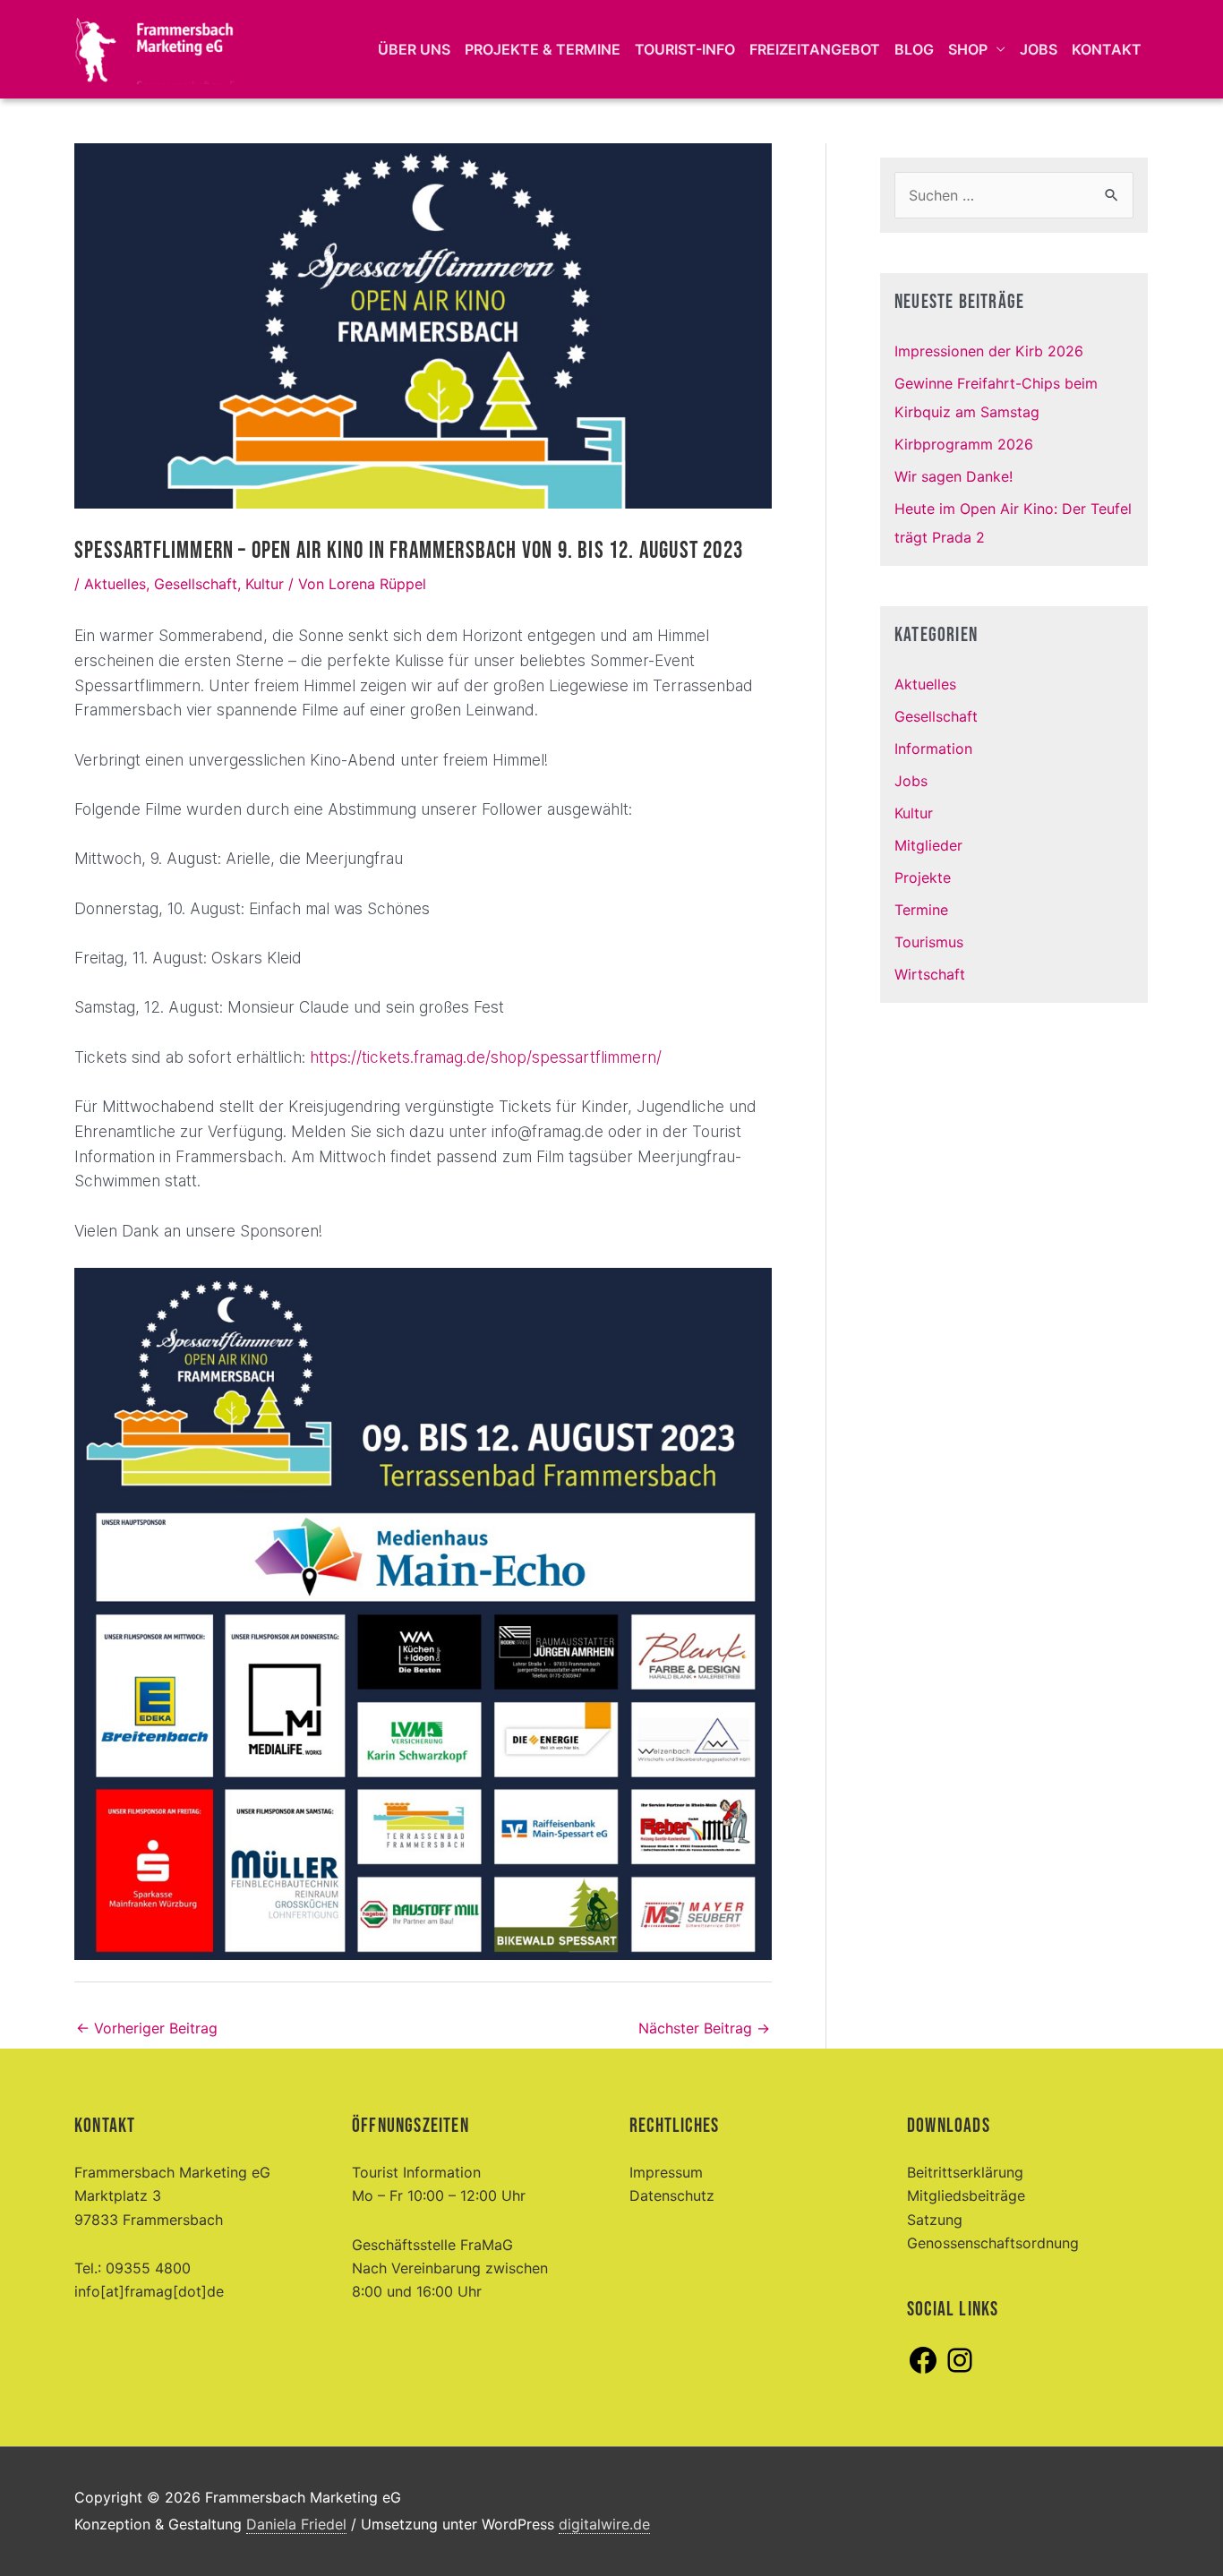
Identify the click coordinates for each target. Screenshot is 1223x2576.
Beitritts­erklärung (965, 2172)
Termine (921, 910)
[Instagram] (960, 2371)
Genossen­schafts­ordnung (993, 2243)
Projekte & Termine (543, 49)
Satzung (935, 2220)
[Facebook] (923, 2371)
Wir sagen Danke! (954, 476)
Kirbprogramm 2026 (964, 444)
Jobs (1039, 49)
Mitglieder (928, 845)
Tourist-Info (685, 49)
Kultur (265, 584)
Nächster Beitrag (704, 2028)
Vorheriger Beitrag (147, 2028)
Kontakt (1107, 49)
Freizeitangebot (815, 49)
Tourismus (929, 942)
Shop (968, 49)
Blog (914, 49)
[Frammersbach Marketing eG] (155, 47)
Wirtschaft (930, 974)
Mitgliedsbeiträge (966, 2195)
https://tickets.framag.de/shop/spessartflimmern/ (486, 1057)
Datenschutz (672, 2195)
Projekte (923, 877)
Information (933, 749)
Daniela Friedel (296, 2524)
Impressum (666, 2172)
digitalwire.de (604, 2524)
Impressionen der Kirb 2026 (989, 351)
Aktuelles (115, 584)
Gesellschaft (196, 584)
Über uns (414, 49)
